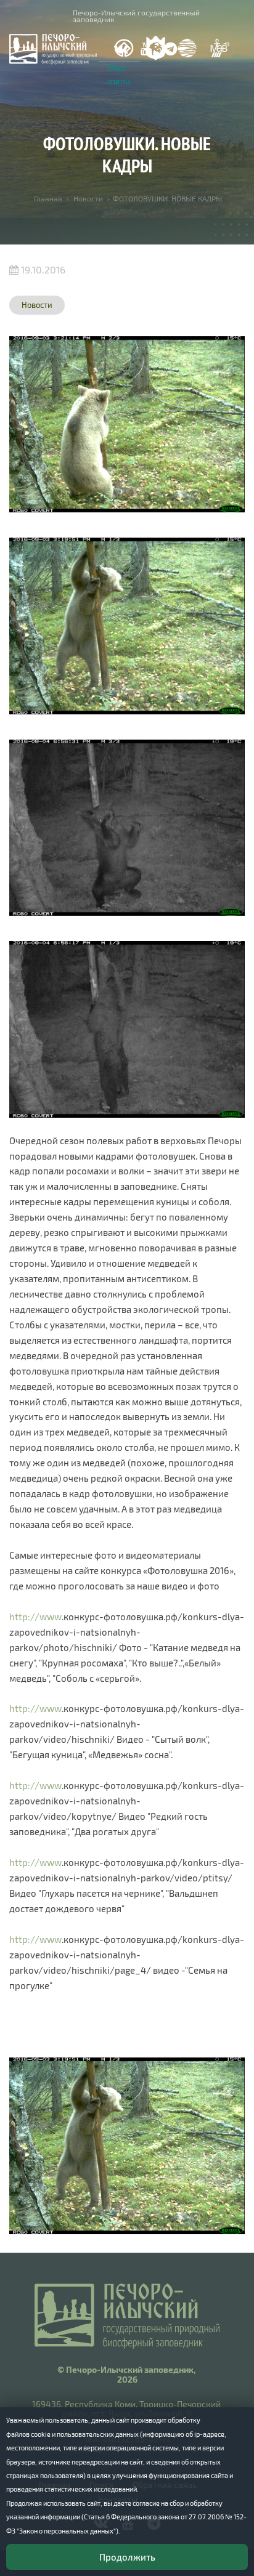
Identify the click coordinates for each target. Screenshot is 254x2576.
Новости (88, 198)
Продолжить (127, 2557)
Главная (48, 198)
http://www (35, 1617)
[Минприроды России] (187, 48)
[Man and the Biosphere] (219, 48)
